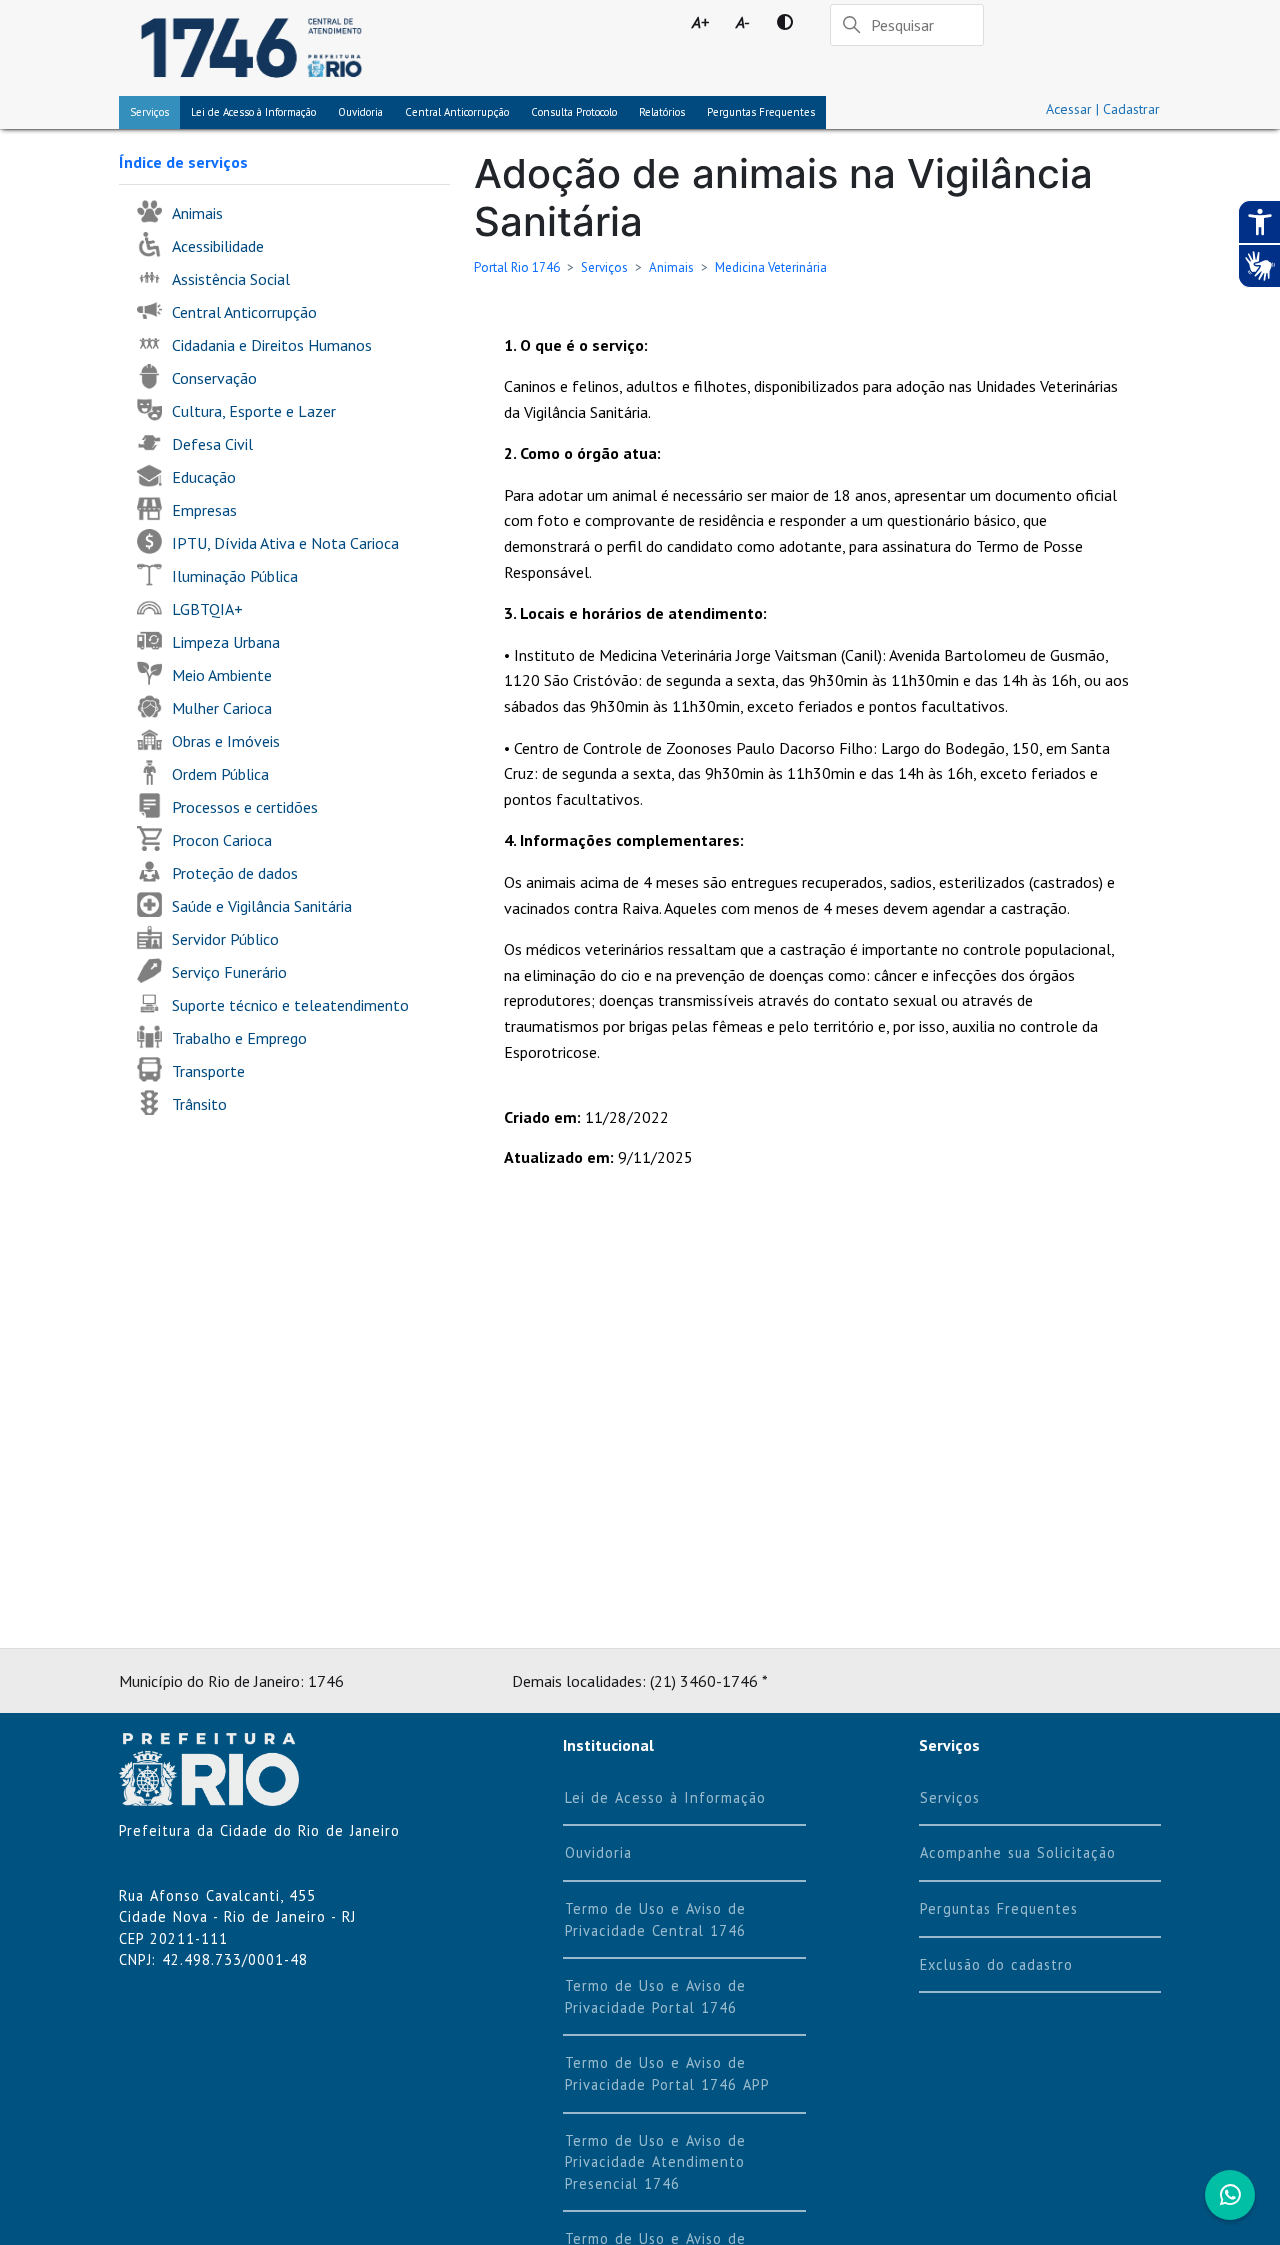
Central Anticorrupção (457, 112)
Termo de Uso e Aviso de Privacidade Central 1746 (655, 1919)
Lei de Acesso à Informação (665, 1797)
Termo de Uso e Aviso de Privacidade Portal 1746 (655, 1996)
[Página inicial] (251, 48)
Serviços (149, 112)
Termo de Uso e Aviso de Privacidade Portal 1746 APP (667, 2073)
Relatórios (662, 112)
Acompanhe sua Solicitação (1018, 1852)
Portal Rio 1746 (517, 267)
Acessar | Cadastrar (1103, 109)
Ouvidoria (360, 112)
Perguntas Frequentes (761, 112)
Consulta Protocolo (574, 112)
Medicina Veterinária (771, 267)
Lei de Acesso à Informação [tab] (253, 112)
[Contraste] (785, 22)
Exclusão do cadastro (996, 1964)
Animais (671, 267)
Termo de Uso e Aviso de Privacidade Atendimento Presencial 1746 (655, 2162)
